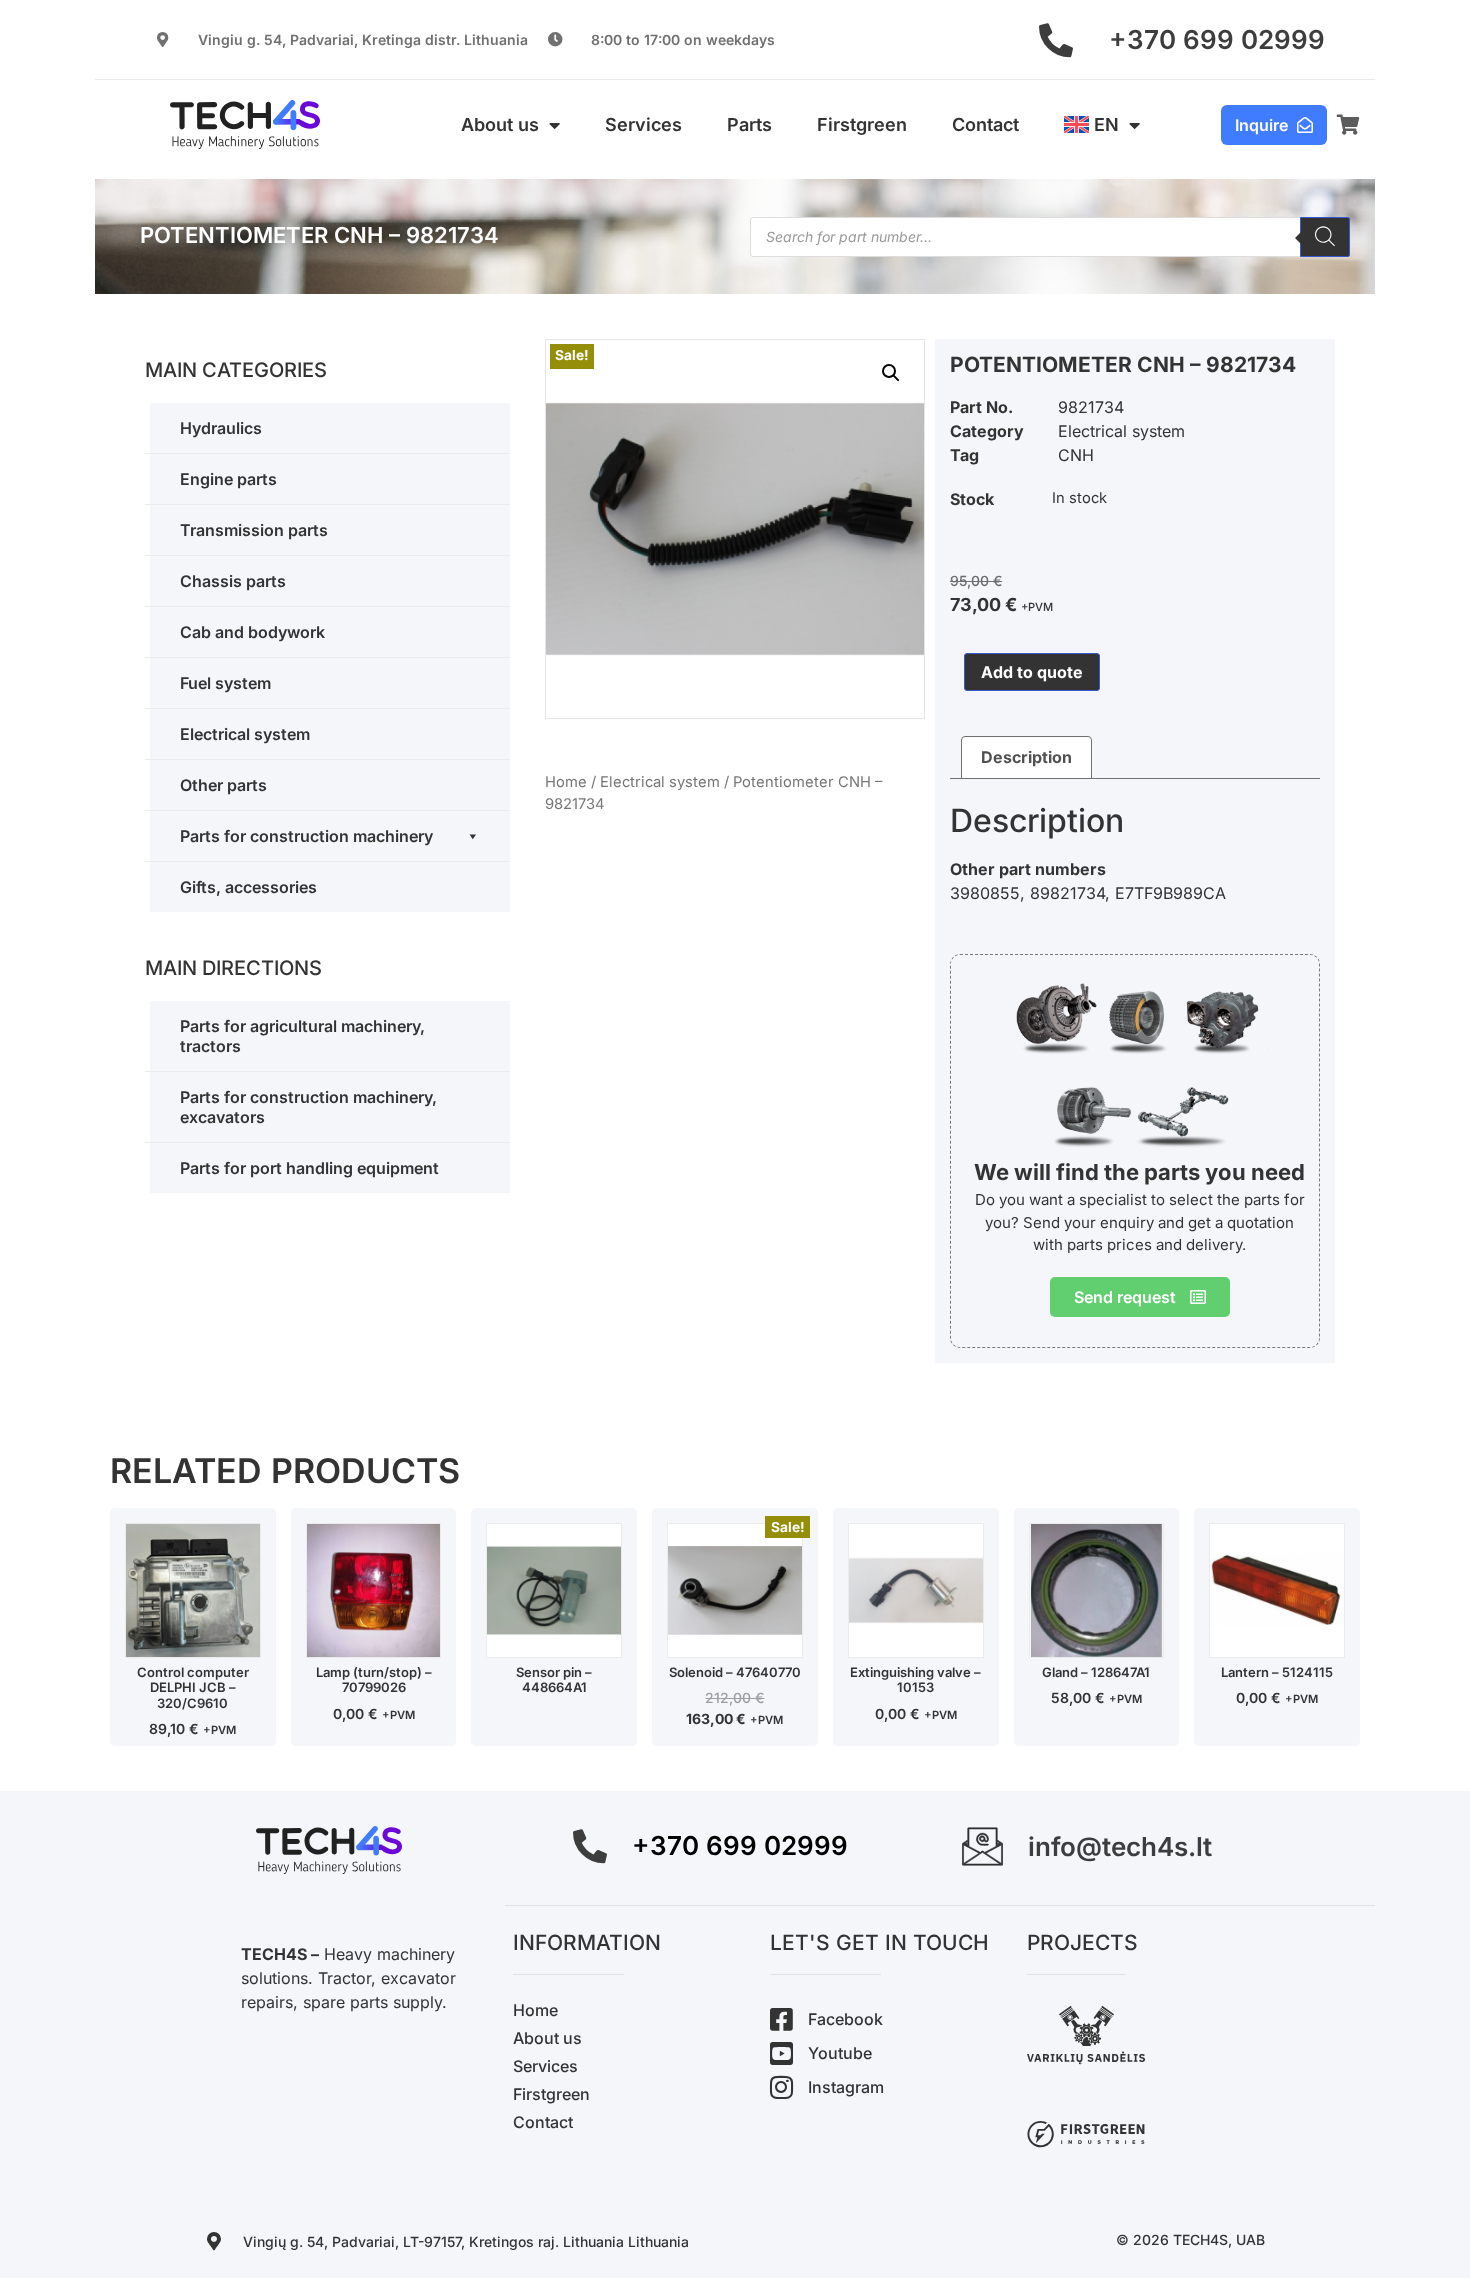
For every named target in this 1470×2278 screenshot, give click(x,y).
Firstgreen (862, 124)
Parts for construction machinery (306, 836)
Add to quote (1032, 672)
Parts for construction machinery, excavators (308, 1107)
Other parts (223, 785)
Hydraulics (221, 428)
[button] (891, 373)
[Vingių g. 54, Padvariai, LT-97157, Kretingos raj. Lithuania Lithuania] (214, 2241)
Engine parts (228, 479)
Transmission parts (254, 530)
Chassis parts (233, 581)
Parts (749, 124)
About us (500, 124)
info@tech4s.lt (1120, 1846)
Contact (985, 124)
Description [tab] (1026, 757)
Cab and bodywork (252, 632)
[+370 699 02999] (1056, 40)
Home (566, 782)
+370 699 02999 (1217, 39)
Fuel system (225, 683)
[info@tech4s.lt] (982, 1846)
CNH (1076, 455)
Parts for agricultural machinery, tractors (302, 1036)
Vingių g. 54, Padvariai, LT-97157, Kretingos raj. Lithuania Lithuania (466, 2241)
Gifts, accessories (248, 887)
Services (643, 124)
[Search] (1325, 237)
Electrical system (245, 734)
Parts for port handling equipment (309, 1168)
